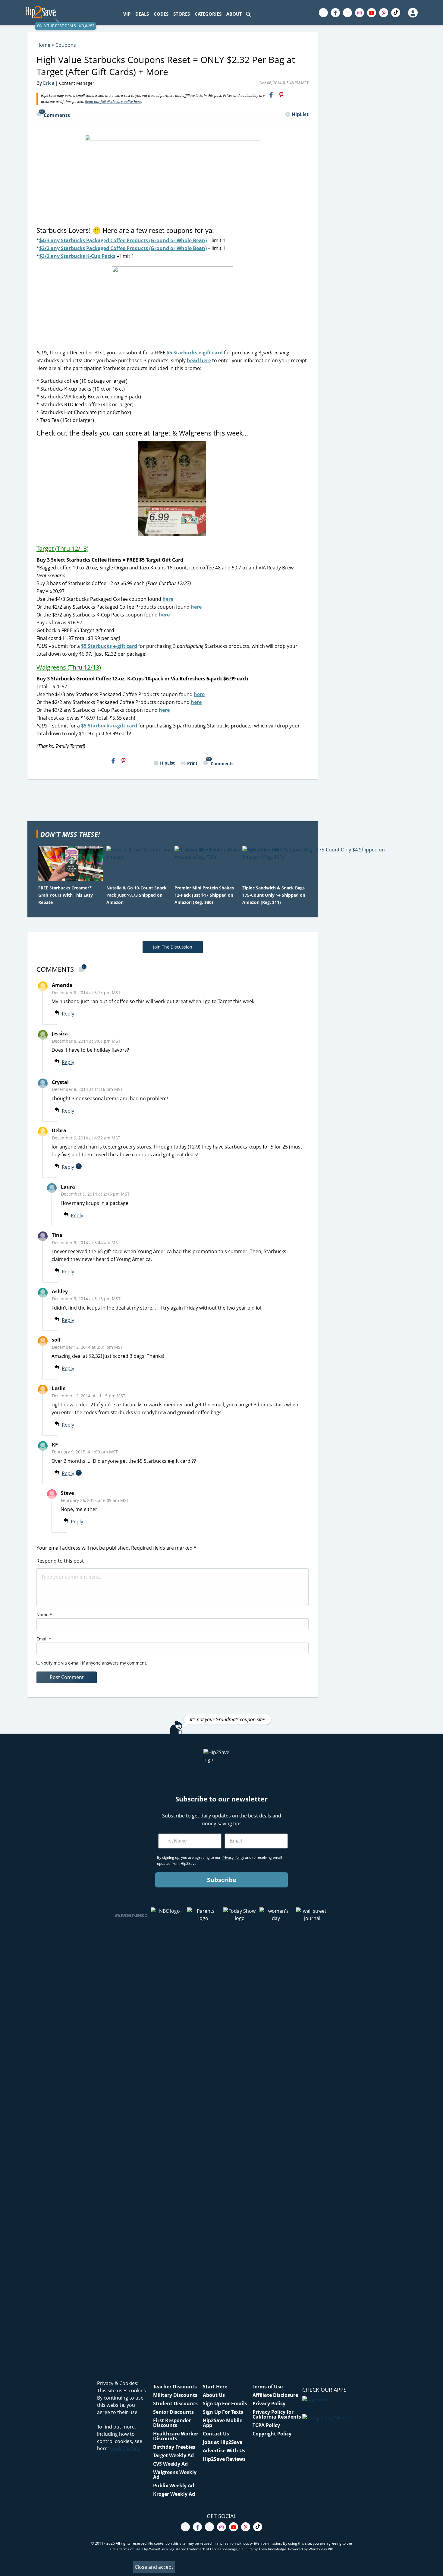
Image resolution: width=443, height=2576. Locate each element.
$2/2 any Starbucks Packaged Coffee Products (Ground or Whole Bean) (123, 248)
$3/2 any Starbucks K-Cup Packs (77, 256)
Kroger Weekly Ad (174, 2494)
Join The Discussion (173, 947)
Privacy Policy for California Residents (277, 2414)
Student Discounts (175, 2403)
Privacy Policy (269, 2403)
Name (44, 1615)
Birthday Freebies (174, 2447)
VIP (127, 14)
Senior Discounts (173, 2412)
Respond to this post (60, 1561)
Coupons (66, 45)
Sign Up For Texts (223, 2412)
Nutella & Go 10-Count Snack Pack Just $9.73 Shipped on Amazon (137, 895)
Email (44, 1639)
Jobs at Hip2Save (223, 2442)
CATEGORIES (208, 14)
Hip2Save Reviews (224, 2459)
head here (199, 360)
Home (43, 45)
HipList (300, 114)
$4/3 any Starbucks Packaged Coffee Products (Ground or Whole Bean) (123, 240)
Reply (68, 1014)
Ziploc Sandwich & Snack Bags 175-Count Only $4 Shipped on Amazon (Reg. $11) (274, 895)
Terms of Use (268, 2387)
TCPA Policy (266, 2425)
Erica (49, 83)
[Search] (248, 14)
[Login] (413, 13)
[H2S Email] (292, 95)
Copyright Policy (272, 2434)
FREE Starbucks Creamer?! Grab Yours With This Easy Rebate (66, 895)
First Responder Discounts (172, 2423)
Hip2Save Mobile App (223, 2423)
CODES (161, 14)
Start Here (215, 2387)
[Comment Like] (84, 1014)
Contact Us (216, 2434)
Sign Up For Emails (225, 2403)
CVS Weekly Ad (170, 2464)
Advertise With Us (224, 2451)
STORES (182, 14)
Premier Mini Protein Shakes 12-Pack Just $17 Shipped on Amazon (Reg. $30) (204, 895)
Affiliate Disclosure (275, 2395)
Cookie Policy (125, 2448)
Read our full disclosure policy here (113, 101)
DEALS (142, 14)
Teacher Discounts (175, 2387)
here (168, 599)
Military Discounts (175, 2395)
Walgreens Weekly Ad (175, 2475)
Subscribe (222, 1880)
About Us (214, 2395)
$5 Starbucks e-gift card (195, 353)
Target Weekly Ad (173, 2455)
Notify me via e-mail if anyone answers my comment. (94, 1663)
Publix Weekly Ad (174, 2486)
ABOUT (234, 14)
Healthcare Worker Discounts (176, 2436)
